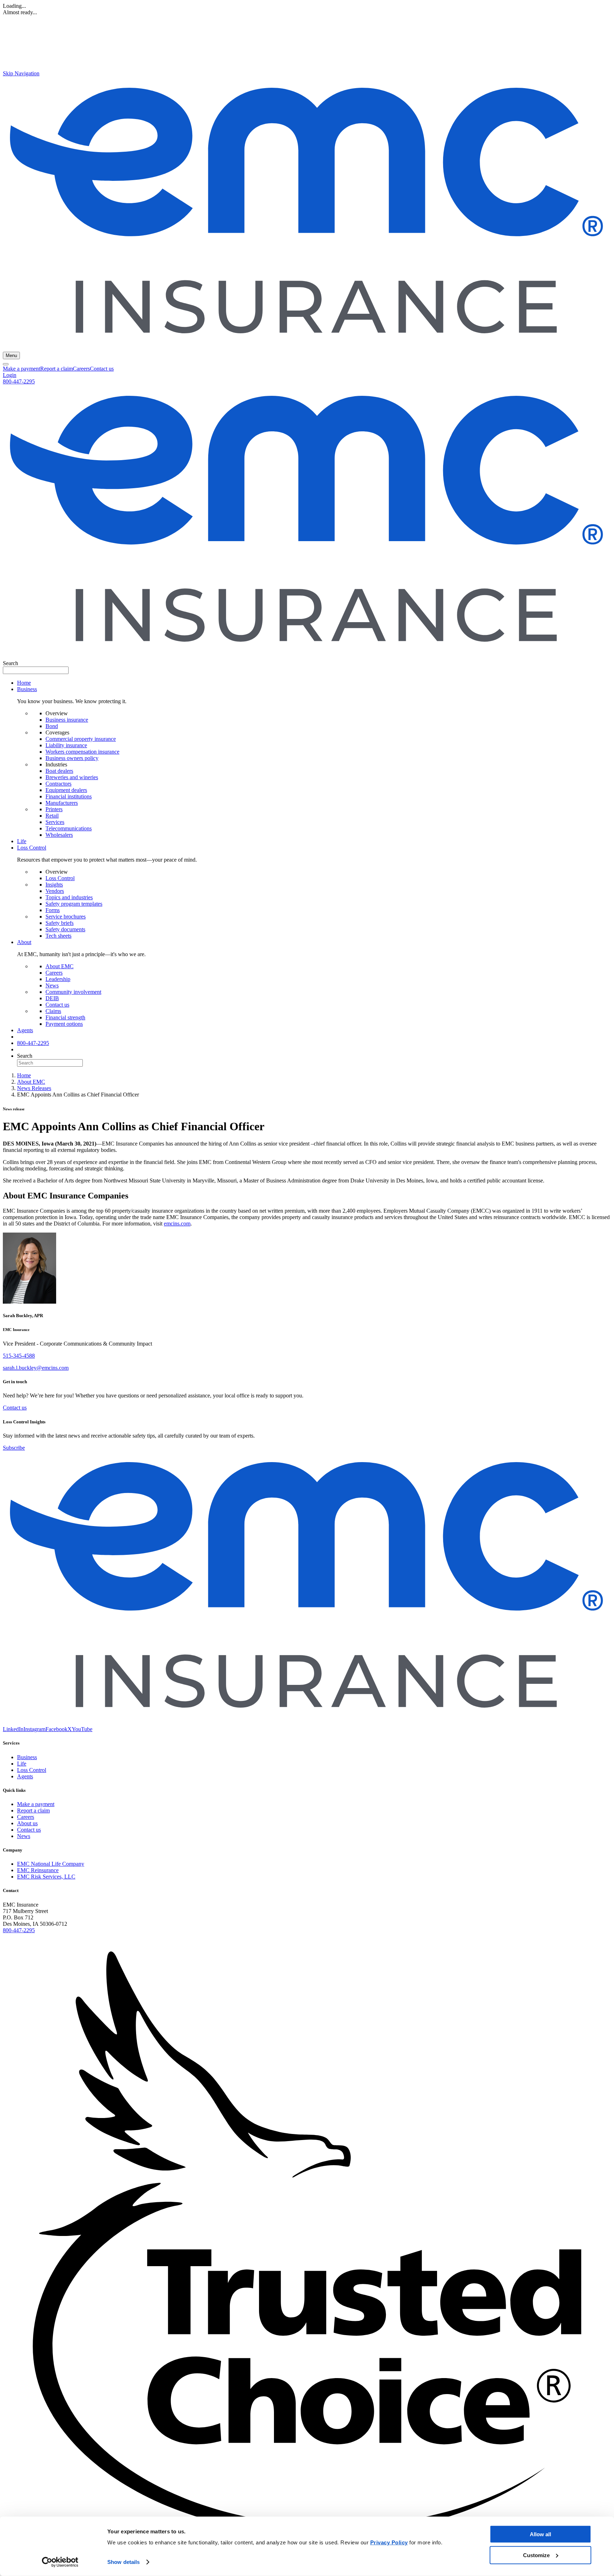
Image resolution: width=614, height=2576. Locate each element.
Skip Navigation (21, 73)
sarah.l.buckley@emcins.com (36, 1368)
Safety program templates (74, 904)
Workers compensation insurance (82, 752)
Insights (54, 885)
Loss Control (60, 878)
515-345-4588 (19, 1356)
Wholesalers (59, 835)
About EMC (60, 966)
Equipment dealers (66, 790)
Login (10, 375)
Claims (53, 1011)
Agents (25, 1030)
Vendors (55, 891)
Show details (123, 2562)
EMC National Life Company (51, 1864)
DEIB (52, 998)
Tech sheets (58, 936)
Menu (11, 355)
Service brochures (66, 917)
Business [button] (27, 689)
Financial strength (65, 1017)
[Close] (6, 364)
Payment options (64, 1024)
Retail (52, 816)
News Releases (34, 1088)
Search (10, 663)
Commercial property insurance (81, 739)
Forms (53, 910)
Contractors (58, 784)
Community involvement (73, 992)
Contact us (102, 369)
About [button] (24, 942)
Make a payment (21, 369)
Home (24, 683)
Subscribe (14, 1448)
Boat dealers (59, 771)
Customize (536, 2555)
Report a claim (56, 369)
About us (27, 1823)
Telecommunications (69, 828)
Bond (52, 726)
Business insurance (67, 720)
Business (27, 1757)
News (52, 985)
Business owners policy (72, 758)
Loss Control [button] (32, 848)
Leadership (58, 979)
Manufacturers (62, 803)
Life (22, 841)
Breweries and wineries (72, 777)
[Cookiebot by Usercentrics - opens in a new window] (60, 2562)
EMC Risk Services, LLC (46, 1877)
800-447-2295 (19, 381)
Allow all (540, 2534)
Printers (54, 809)
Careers (81, 369)
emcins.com (177, 1224)
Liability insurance (66, 745)
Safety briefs (60, 923)
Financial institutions (69, 796)
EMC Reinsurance (38, 1870)
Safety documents (65, 929)
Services (55, 822)
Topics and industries (69, 897)
